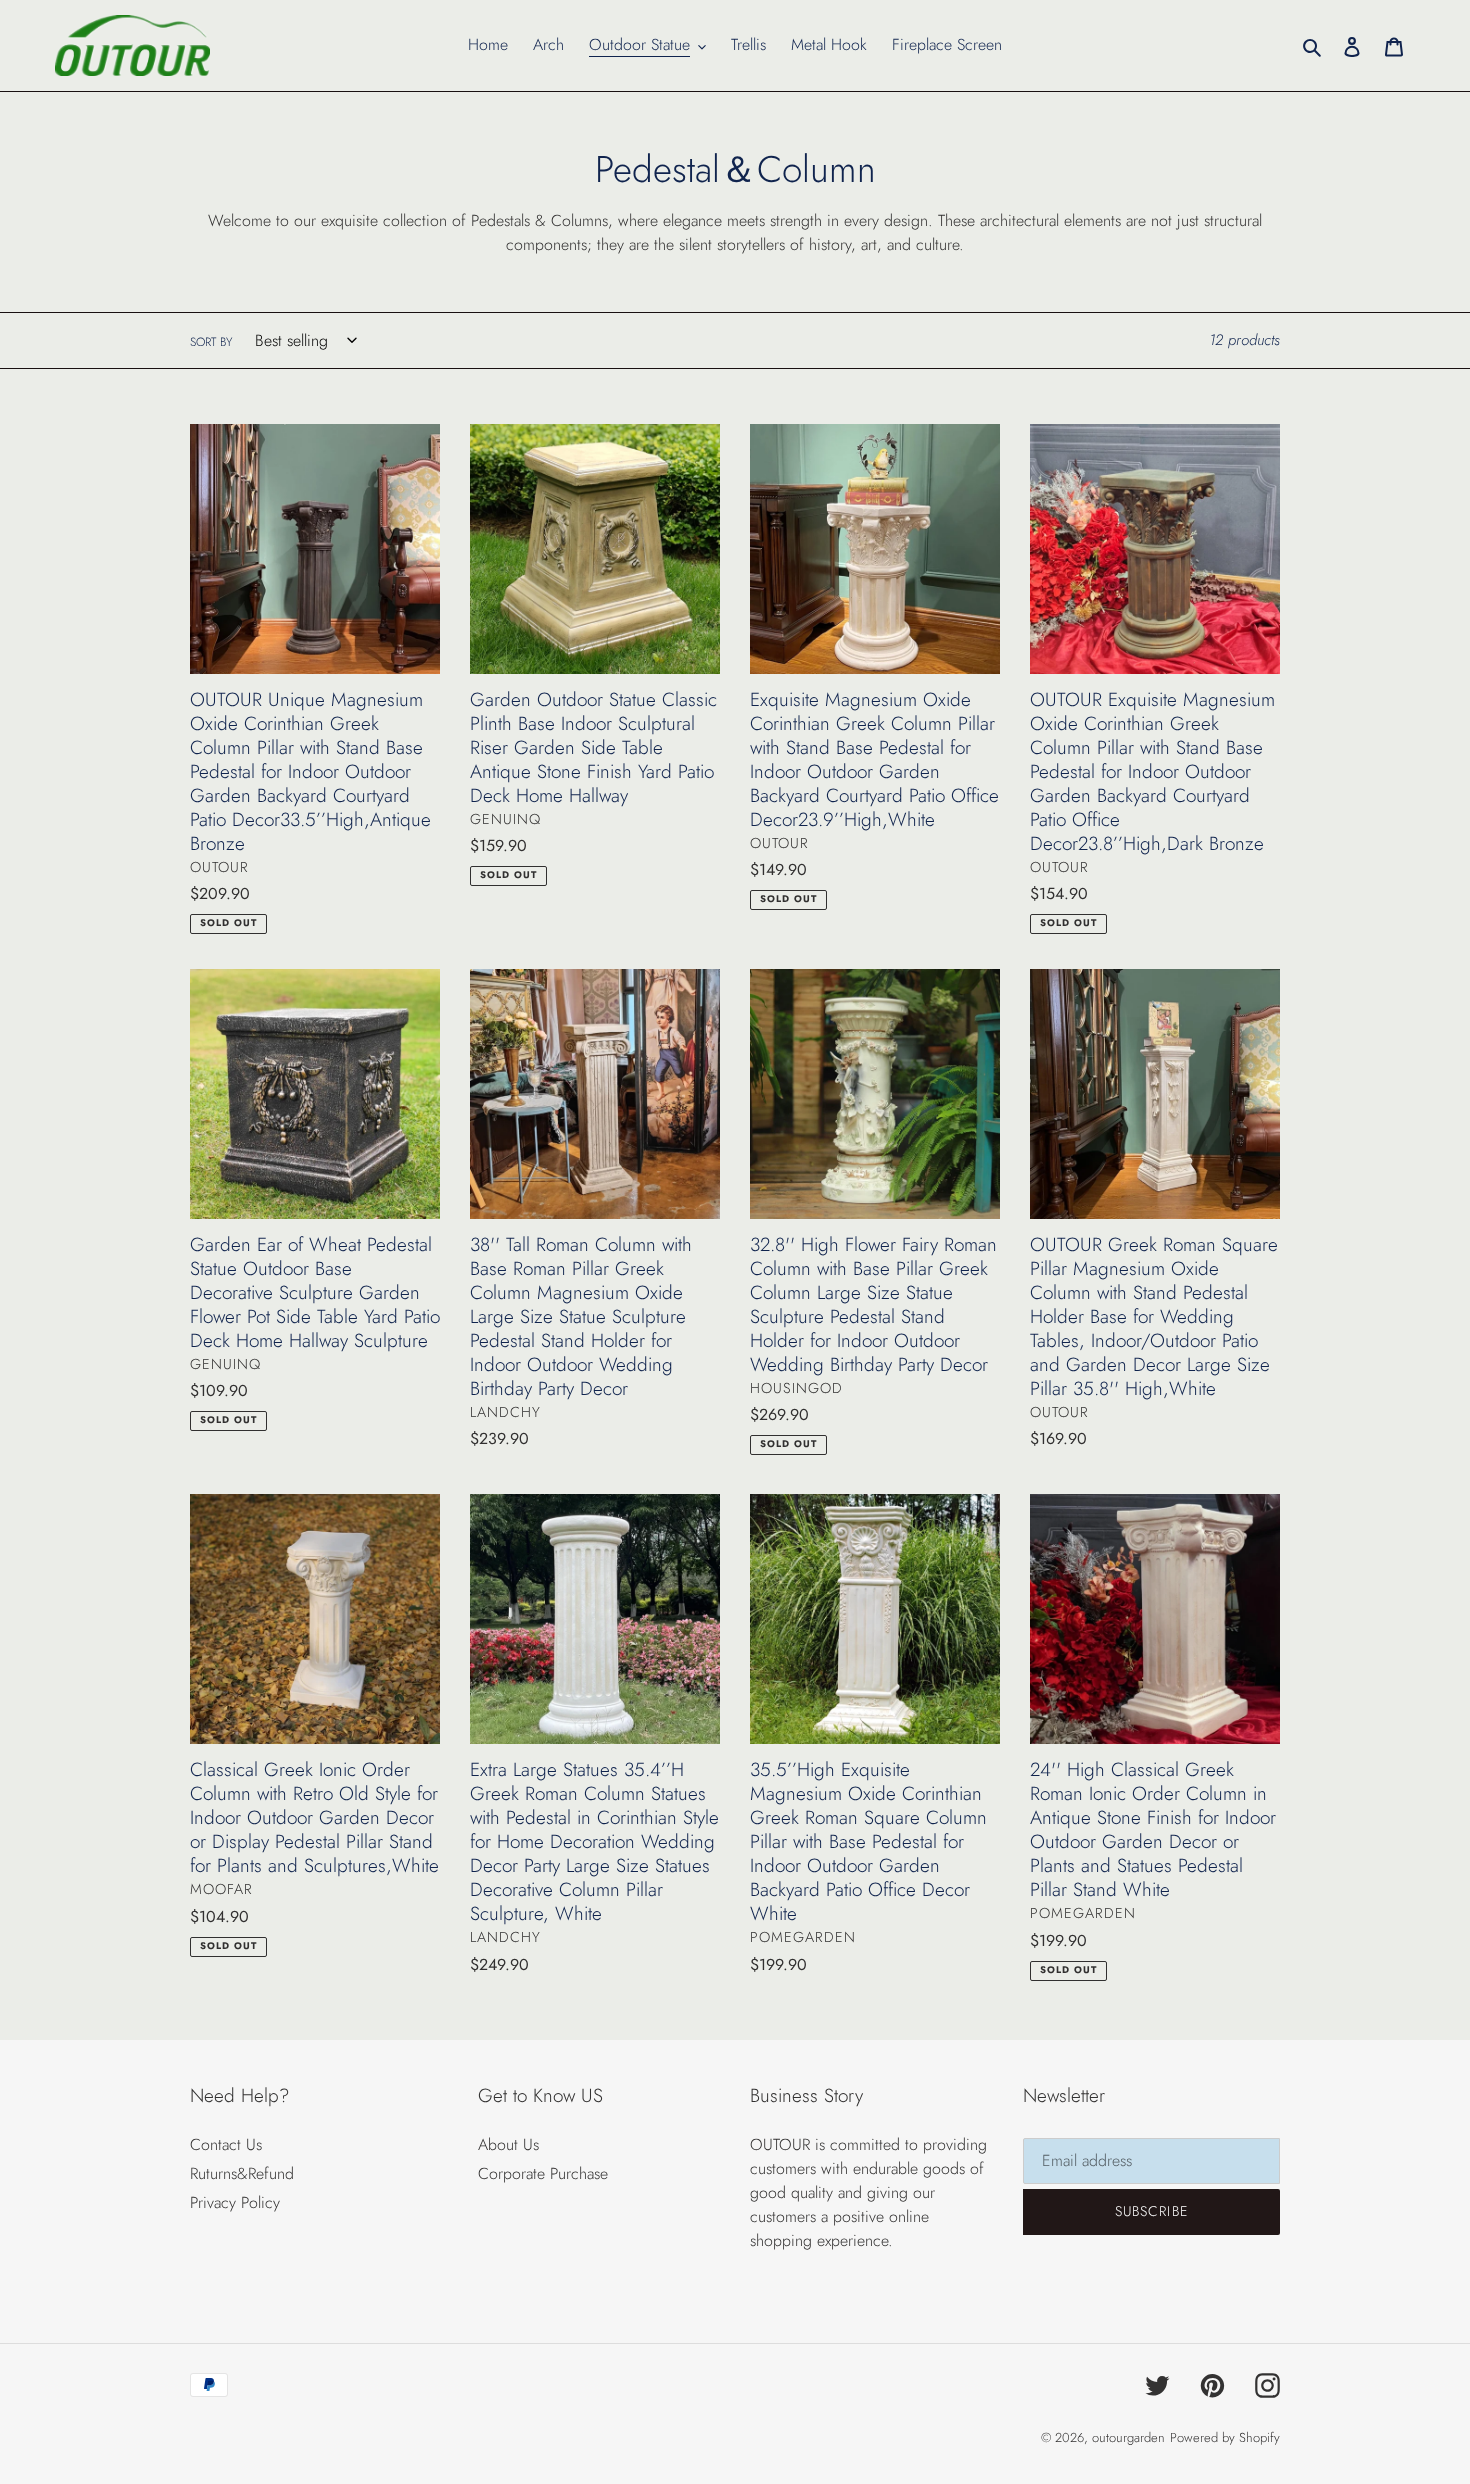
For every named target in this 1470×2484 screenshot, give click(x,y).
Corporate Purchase (543, 2173)
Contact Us (226, 2144)
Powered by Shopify (1225, 2437)
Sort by (211, 342)
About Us (508, 2144)
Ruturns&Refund (242, 2173)
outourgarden (1128, 2437)
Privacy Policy (235, 2202)
